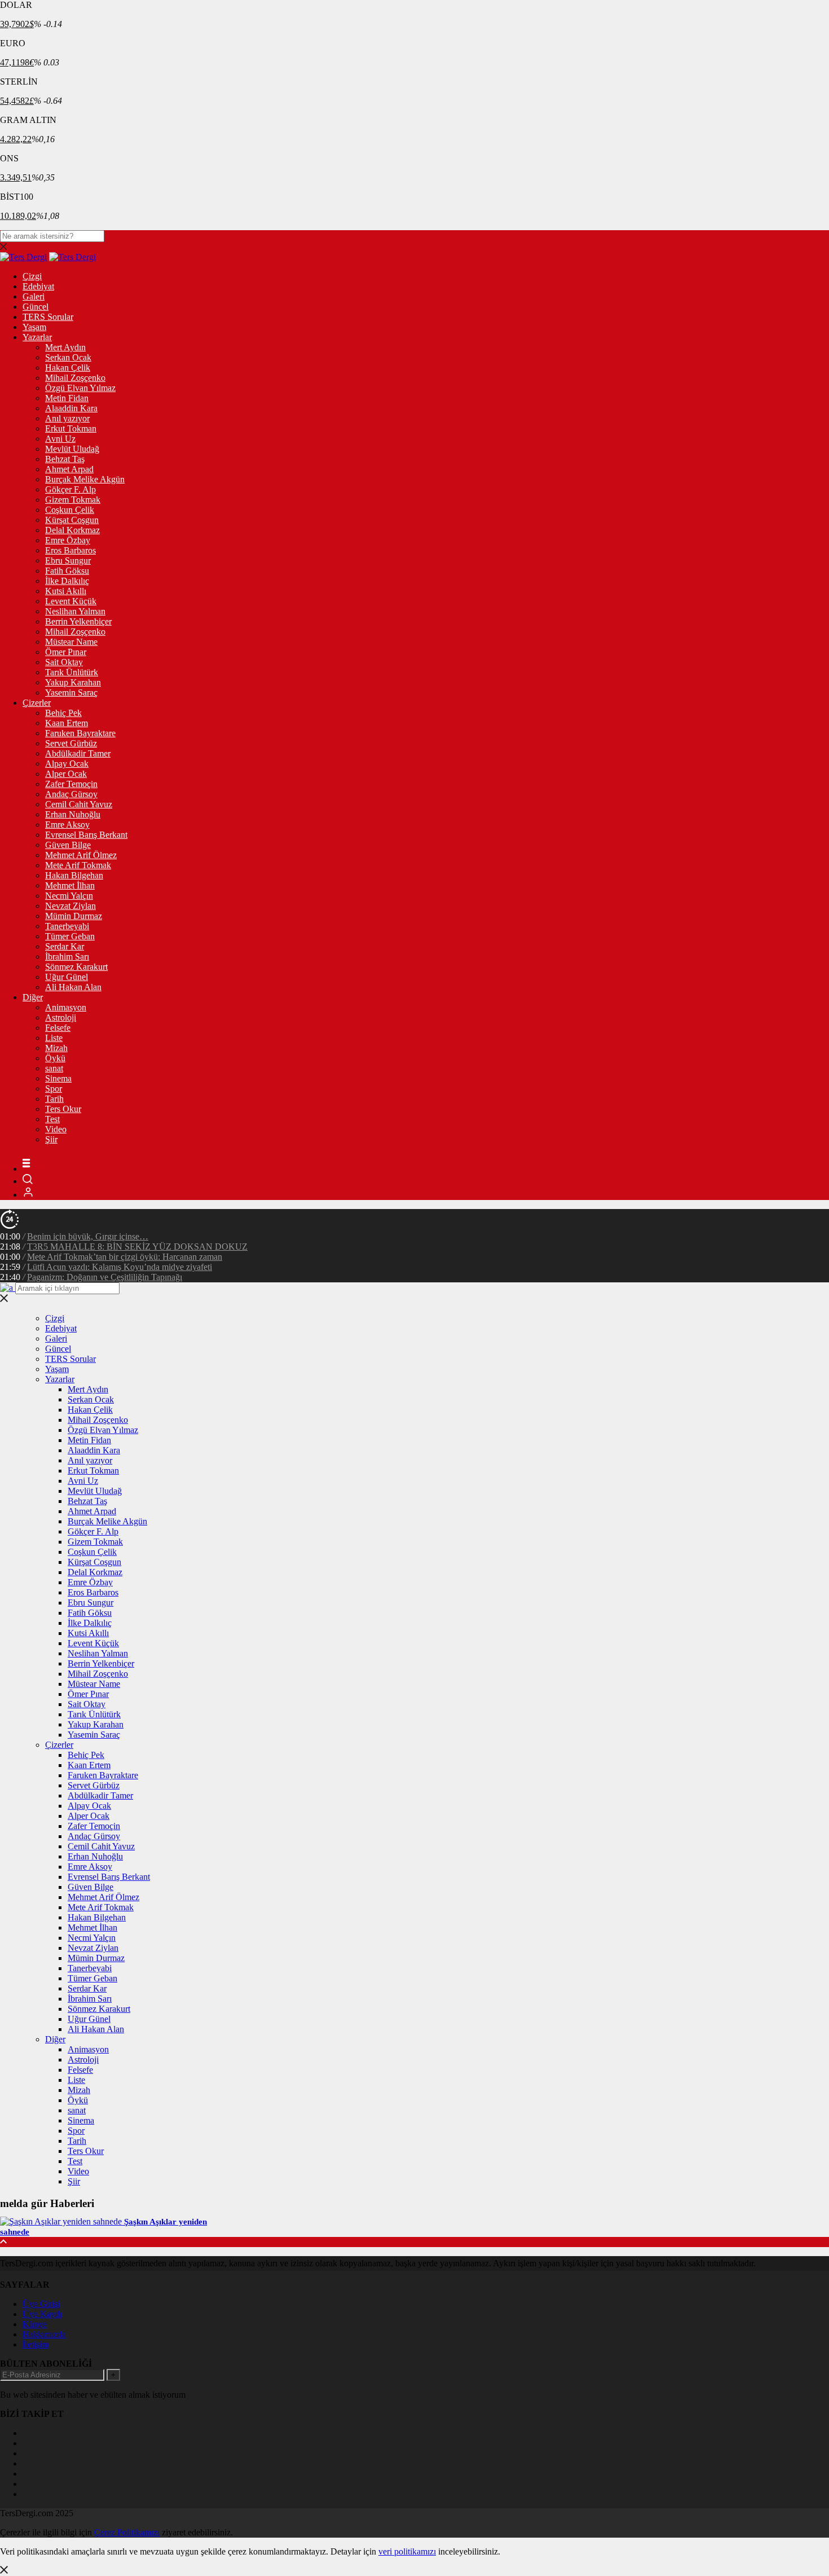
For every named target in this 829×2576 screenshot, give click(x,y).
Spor (54, 1089)
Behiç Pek (63, 713)
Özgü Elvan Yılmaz (80, 388)
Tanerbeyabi (67, 926)
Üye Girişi (41, 2304)
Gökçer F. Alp (70, 489)
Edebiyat (38, 286)
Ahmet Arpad (69, 469)
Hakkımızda (44, 2334)
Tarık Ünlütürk (72, 672)
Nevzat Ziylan (70, 906)
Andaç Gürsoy (71, 794)
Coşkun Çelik (70, 510)
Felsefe (58, 1028)
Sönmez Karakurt (76, 967)
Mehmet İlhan (70, 885)
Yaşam (34, 327)
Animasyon (66, 1007)
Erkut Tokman (71, 428)
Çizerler (37, 703)
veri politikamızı (407, 2551)
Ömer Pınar (66, 652)
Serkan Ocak (68, 357)
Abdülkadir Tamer (78, 753)
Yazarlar (37, 337)
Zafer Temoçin (71, 784)
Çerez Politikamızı (127, 2532)
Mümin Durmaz (74, 916)
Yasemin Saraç (71, 693)
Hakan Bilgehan (74, 875)
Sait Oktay (64, 662)
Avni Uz (60, 439)
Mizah (56, 1048)
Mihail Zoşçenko (75, 378)
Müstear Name (71, 642)
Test (52, 1119)
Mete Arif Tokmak (78, 865)
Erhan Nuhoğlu (73, 814)
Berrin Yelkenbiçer (78, 621)
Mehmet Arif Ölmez (81, 855)
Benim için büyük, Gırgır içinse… (88, 1236)
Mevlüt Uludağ (72, 449)
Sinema (58, 1078)
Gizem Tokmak (73, 500)
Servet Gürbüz (71, 743)
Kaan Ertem (67, 723)
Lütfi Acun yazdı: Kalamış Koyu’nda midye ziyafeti (120, 1267)
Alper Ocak (66, 774)
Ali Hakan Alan (73, 987)
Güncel (36, 307)
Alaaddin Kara (71, 408)
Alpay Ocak (67, 764)
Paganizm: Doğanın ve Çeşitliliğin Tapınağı (105, 1277)
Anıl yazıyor (67, 418)
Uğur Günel (67, 977)
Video (56, 1129)
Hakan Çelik (68, 368)
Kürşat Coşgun (72, 520)
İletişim (36, 2344)
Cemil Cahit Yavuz (79, 804)
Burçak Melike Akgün (85, 479)
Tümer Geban (70, 936)
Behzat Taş (65, 459)
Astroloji (61, 1017)
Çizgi (32, 276)
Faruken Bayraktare (80, 733)
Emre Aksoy (67, 825)
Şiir (51, 1139)
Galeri (34, 296)
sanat (54, 1068)
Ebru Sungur (68, 561)
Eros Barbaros (70, 550)
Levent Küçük (71, 601)
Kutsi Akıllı (66, 591)
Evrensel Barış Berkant (86, 835)
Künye (35, 2324)
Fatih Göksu (67, 571)
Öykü (55, 1058)
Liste (54, 1038)
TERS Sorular (48, 317)
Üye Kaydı (42, 2314)
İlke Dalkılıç (67, 581)
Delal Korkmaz (72, 530)
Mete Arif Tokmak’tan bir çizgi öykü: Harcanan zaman (125, 1257)
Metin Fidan (67, 398)
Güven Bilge (68, 845)
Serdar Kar (65, 946)
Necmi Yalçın (69, 896)
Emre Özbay (68, 540)
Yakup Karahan (73, 682)
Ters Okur (63, 1109)
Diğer (33, 997)
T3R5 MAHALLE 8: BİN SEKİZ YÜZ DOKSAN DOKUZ (137, 1247)
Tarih (54, 1099)
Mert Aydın (65, 347)
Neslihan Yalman (75, 611)
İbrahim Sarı (67, 957)
